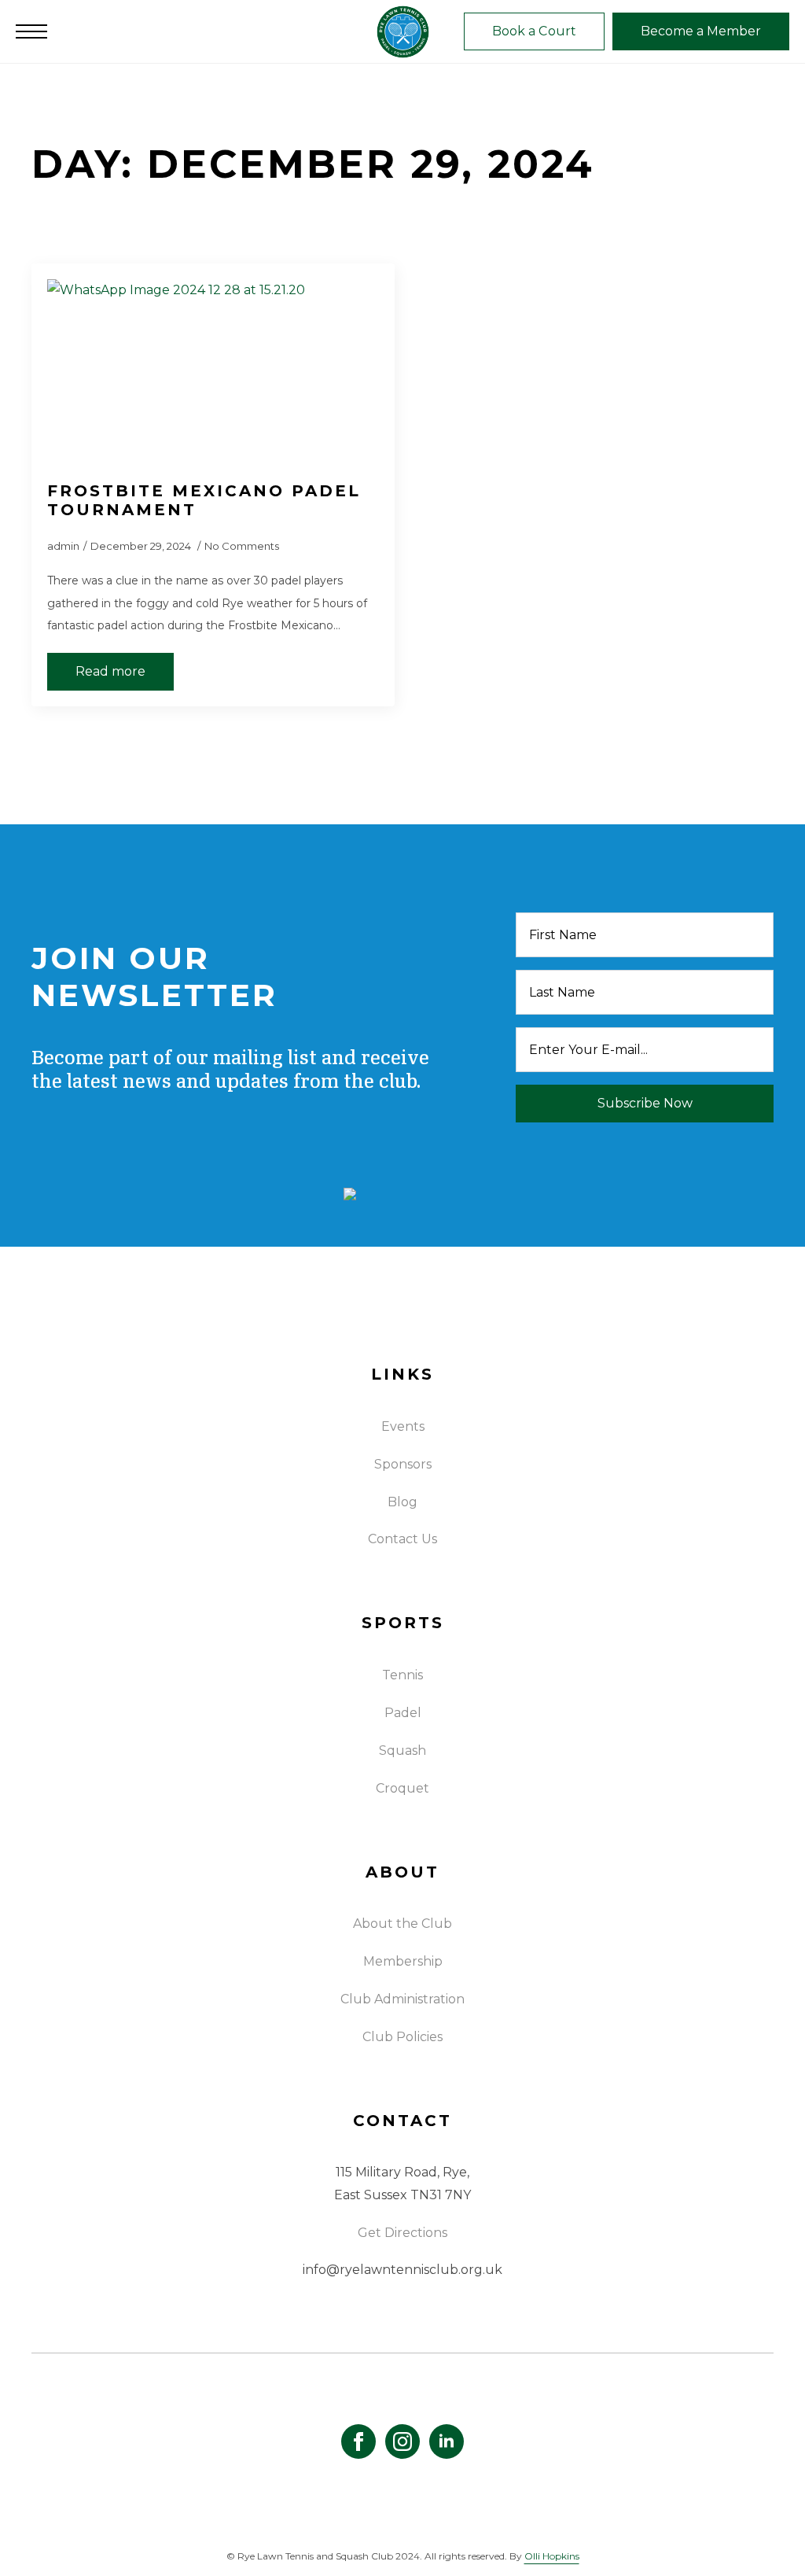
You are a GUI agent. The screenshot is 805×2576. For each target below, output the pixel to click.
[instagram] (402, 2441)
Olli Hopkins (552, 2556)
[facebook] (358, 2441)
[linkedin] (447, 2441)
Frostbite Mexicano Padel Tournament (204, 500)
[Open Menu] (31, 31)
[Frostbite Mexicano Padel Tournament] (213, 372)
